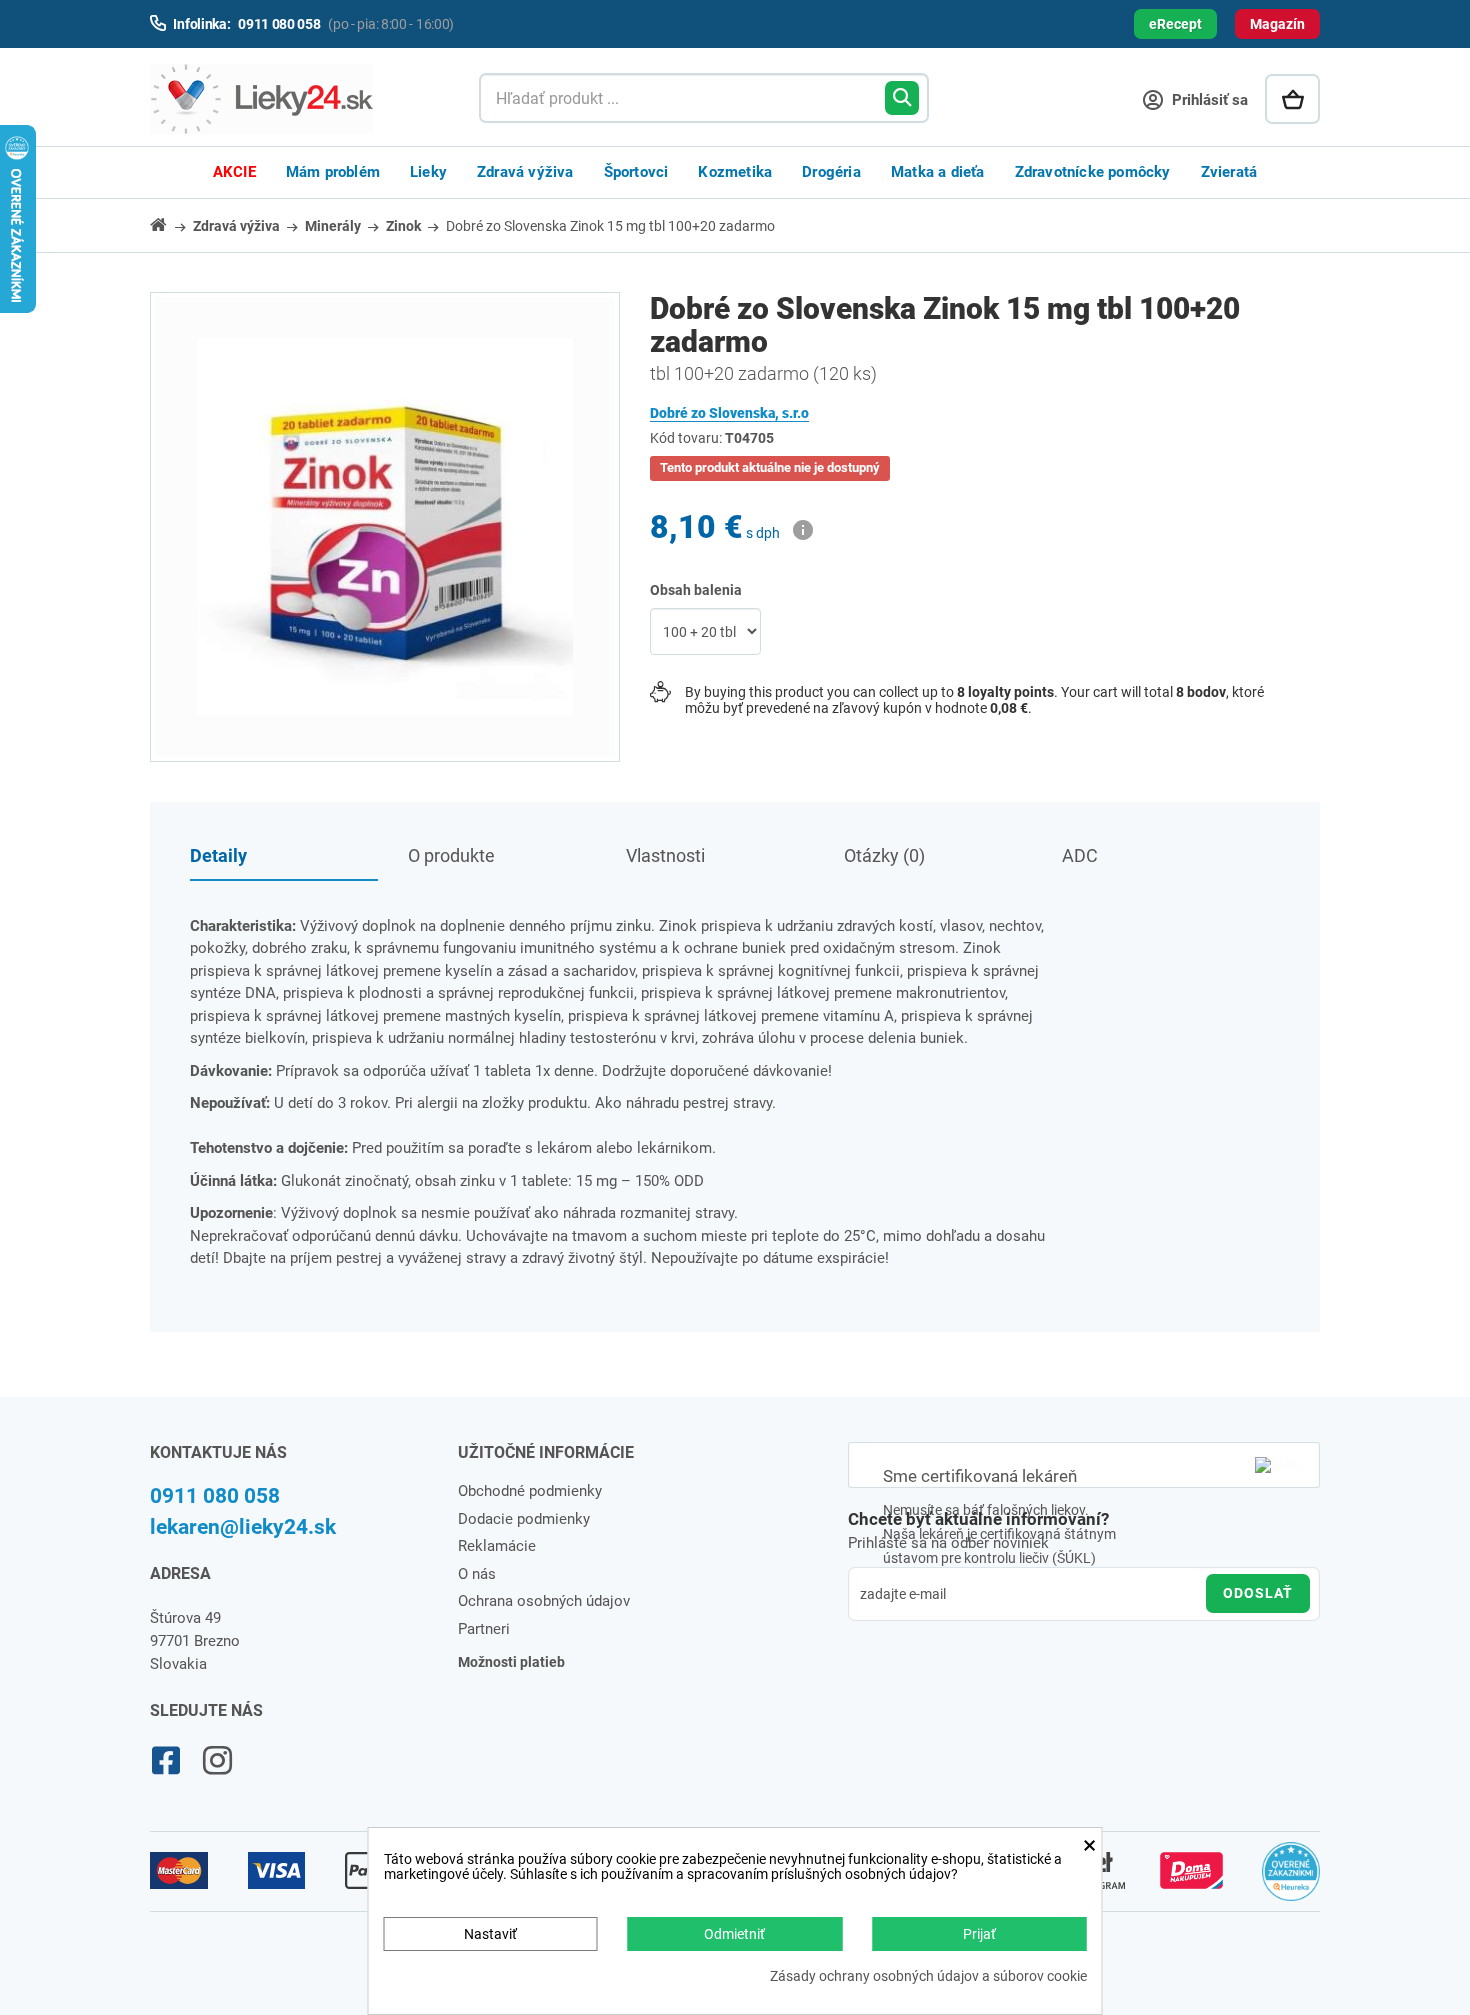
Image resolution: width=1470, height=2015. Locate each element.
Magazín (1277, 24)
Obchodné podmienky (530, 1491)
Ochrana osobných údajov (544, 1601)
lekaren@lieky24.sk (243, 1527)
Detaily (218, 855)
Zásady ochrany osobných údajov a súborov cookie (928, 1976)
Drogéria (831, 172)
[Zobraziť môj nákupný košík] (1292, 99)
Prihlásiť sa (1208, 100)
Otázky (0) (884, 855)
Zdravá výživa (525, 172)
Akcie (234, 172)
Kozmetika (735, 172)
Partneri (484, 1629)
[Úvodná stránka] (170, 224)
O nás (477, 1574)
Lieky (428, 172)
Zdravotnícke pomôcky (1093, 172)
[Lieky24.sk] (294, 99)
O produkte (451, 855)
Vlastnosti (665, 855)
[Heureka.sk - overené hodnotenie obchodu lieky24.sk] (1291, 1880)
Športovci (636, 172)
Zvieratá (1229, 172)
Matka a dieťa (938, 172)
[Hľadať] (902, 98)
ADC (1080, 855)
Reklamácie (497, 1546)
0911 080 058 (215, 1496)
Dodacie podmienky (524, 1519)
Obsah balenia (697, 590)
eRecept (1175, 24)
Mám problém (333, 172)
